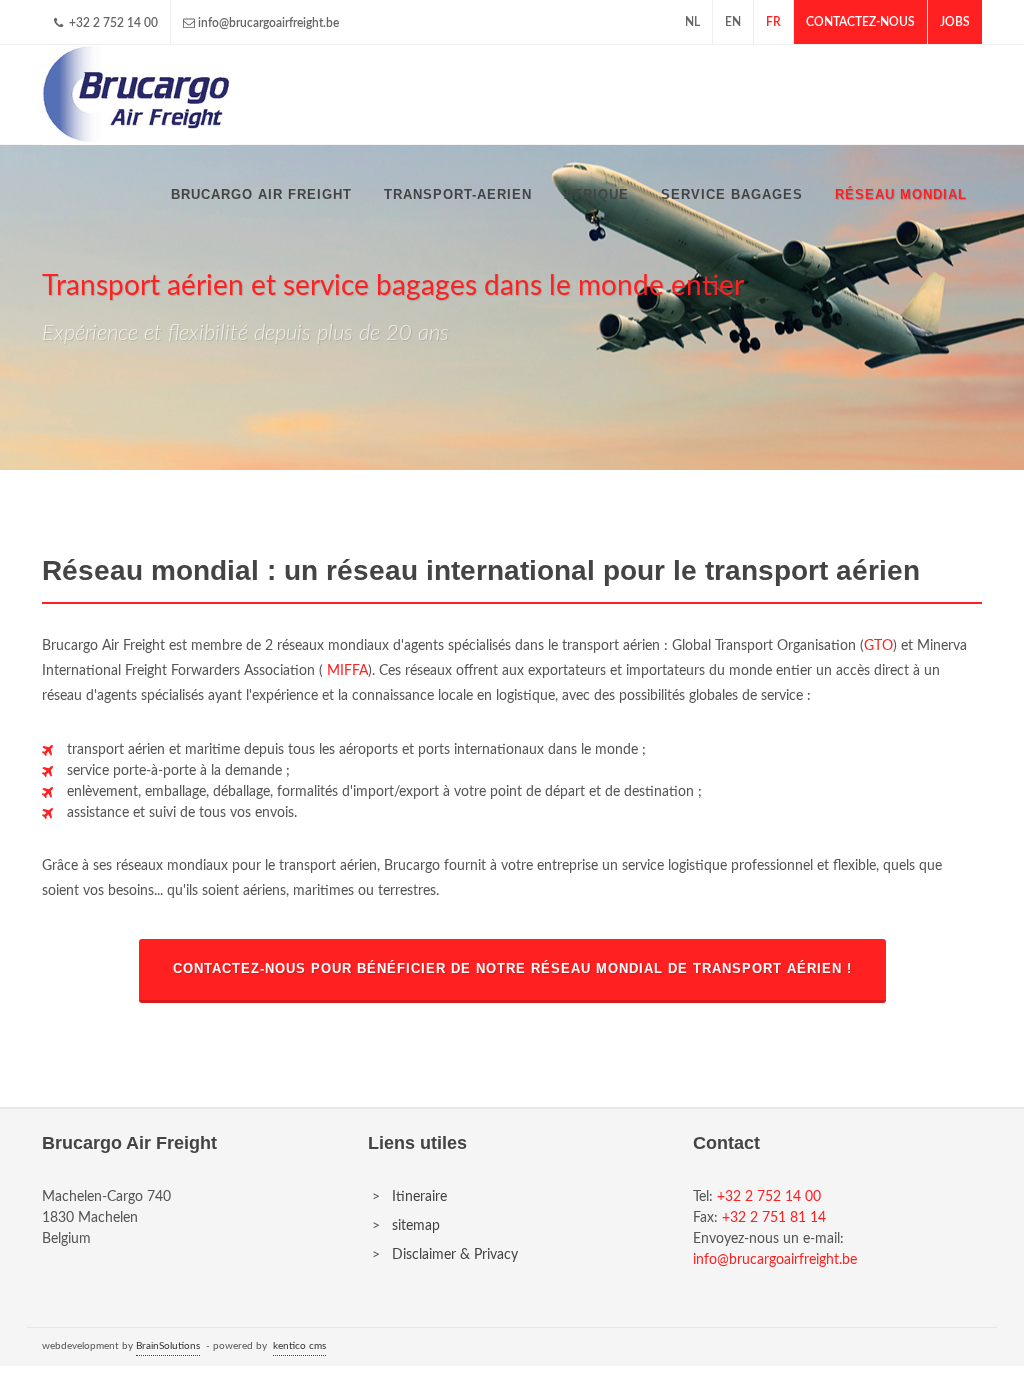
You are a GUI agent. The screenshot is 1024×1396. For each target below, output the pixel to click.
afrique (596, 194)
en (733, 22)
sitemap (416, 1226)
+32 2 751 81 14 (774, 1218)
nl (692, 22)
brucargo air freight (261, 194)
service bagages (732, 194)
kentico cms (299, 1346)
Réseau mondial (901, 194)
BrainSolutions (168, 1346)
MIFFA (347, 671)
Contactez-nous (860, 22)
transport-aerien (458, 194)
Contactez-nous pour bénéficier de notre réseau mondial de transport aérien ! (512, 969)
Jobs (955, 22)
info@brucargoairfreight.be (268, 23)
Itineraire (419, 1197)
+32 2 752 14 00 (112, 23)
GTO (878, 646)
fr (773, 22)
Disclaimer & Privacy (455, 1255)
